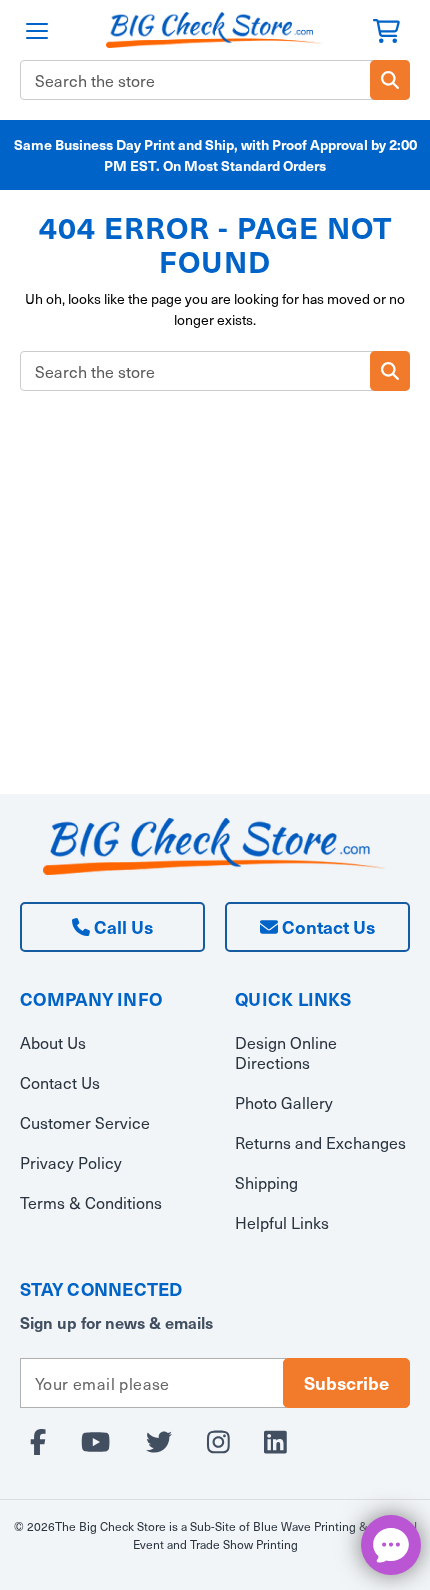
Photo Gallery (284, 1102)
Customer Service (85, 1122)
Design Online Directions (286, 1052)
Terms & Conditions (91, 1202)
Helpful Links (282, 1222)
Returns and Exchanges (320, 1142)
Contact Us (326, 926)
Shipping (266, 1182)
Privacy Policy (71, 1162)
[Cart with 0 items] (386, 28)
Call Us (121, 926)
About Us (53, 1042)
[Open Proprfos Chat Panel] (391, 1545)
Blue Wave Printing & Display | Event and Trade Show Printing (275, 1535)
